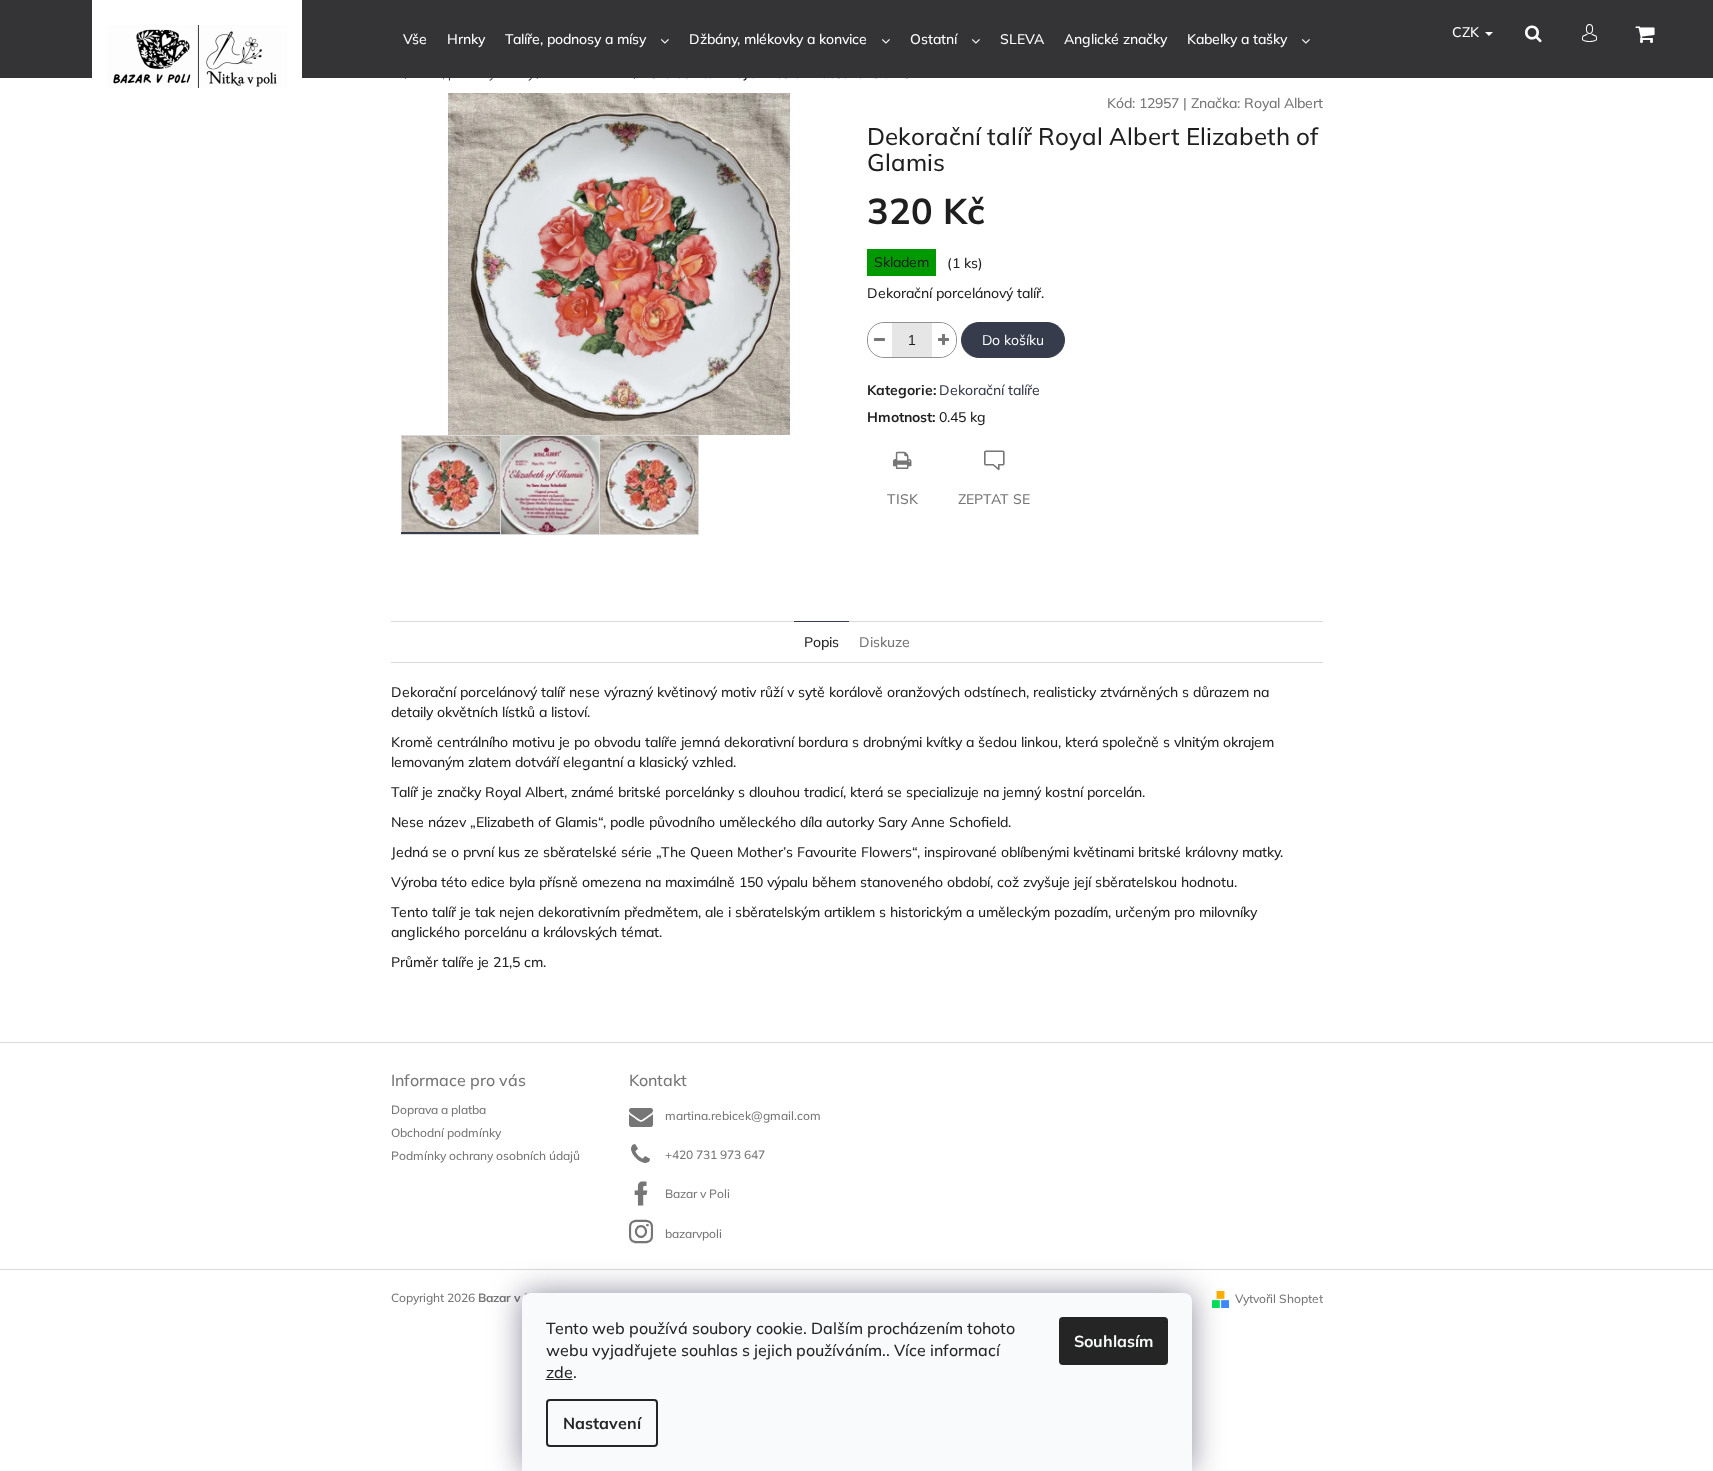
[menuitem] (415, 39)
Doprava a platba (438, 1109)
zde (559, 1372)
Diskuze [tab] (884, 642)
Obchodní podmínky (446, 1132)
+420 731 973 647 (715, 1154)
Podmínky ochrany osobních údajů (485, 1155)
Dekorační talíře (989, 390)
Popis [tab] (821, 642)
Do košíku (1013, 340)
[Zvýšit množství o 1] (944, 340)
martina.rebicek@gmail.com (743, 1115)
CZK (1467, 32)
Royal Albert (1283, 103)
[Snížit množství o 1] (880, 340)
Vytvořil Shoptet (1279, 1298)
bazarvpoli (693, 1233)
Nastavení (602, 1423)
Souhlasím (1113, 1341)
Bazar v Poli (697, 1193)
